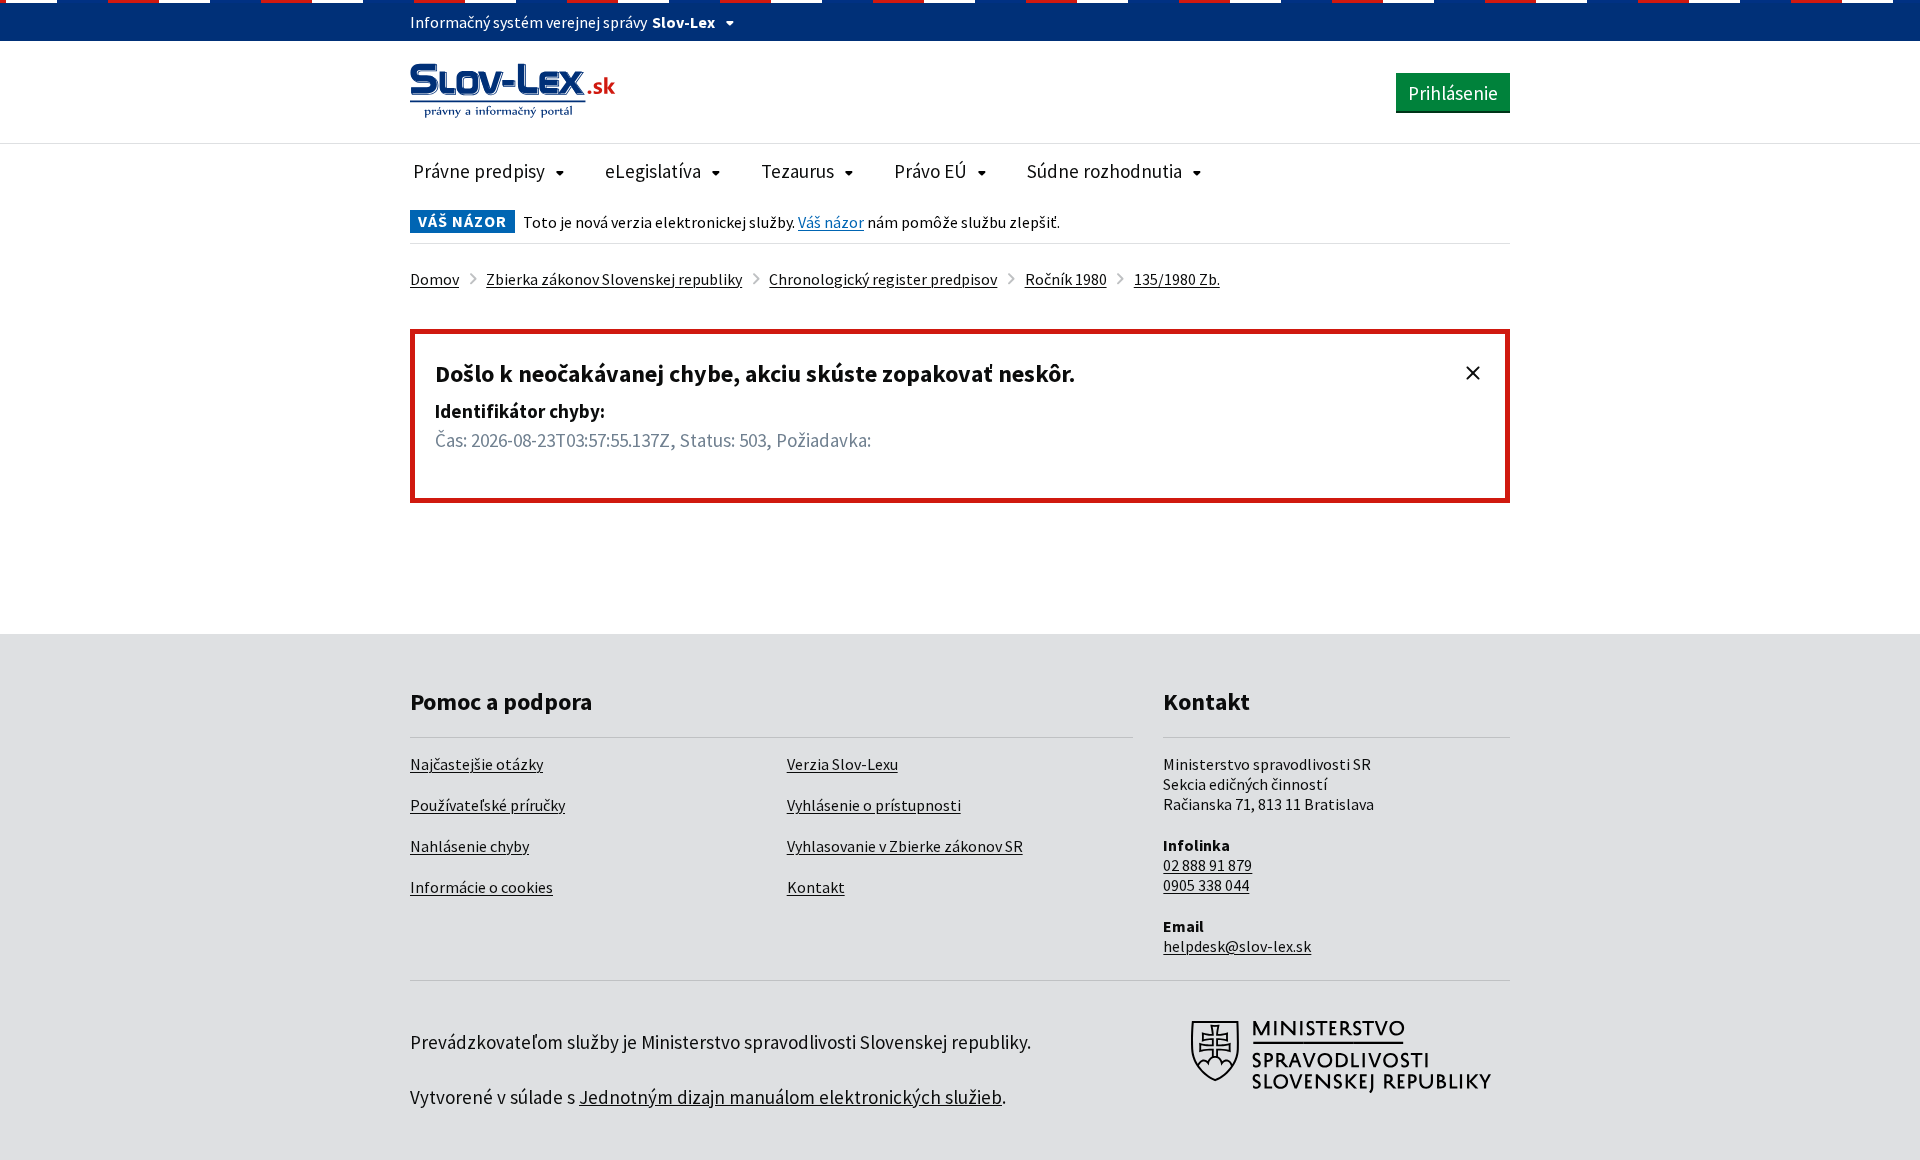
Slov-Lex (683, 22)
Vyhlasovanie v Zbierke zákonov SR (905, 846)
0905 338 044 (1206, 885)
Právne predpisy (479, 171)
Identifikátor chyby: (520, 411)
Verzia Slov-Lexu (842, 764)
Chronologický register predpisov (883, 279)
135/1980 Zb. (1177, 279)
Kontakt (816, 887)
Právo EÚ (930, 171)
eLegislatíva (653, 171)
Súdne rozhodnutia (1104, 171)
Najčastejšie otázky (476, 764)
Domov (434, 279)
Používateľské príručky (487, 805)
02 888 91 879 (1207, 865)
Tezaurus (797, 171)
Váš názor (831, 222)
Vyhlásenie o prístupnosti (874, 805)
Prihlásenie (1453, 93)
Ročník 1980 (1066, 279)
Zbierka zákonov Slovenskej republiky (614, 279)
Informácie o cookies (481, 887)
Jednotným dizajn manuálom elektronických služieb (790, 1097)
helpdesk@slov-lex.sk (1237, 946)
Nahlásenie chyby (469, 846)
